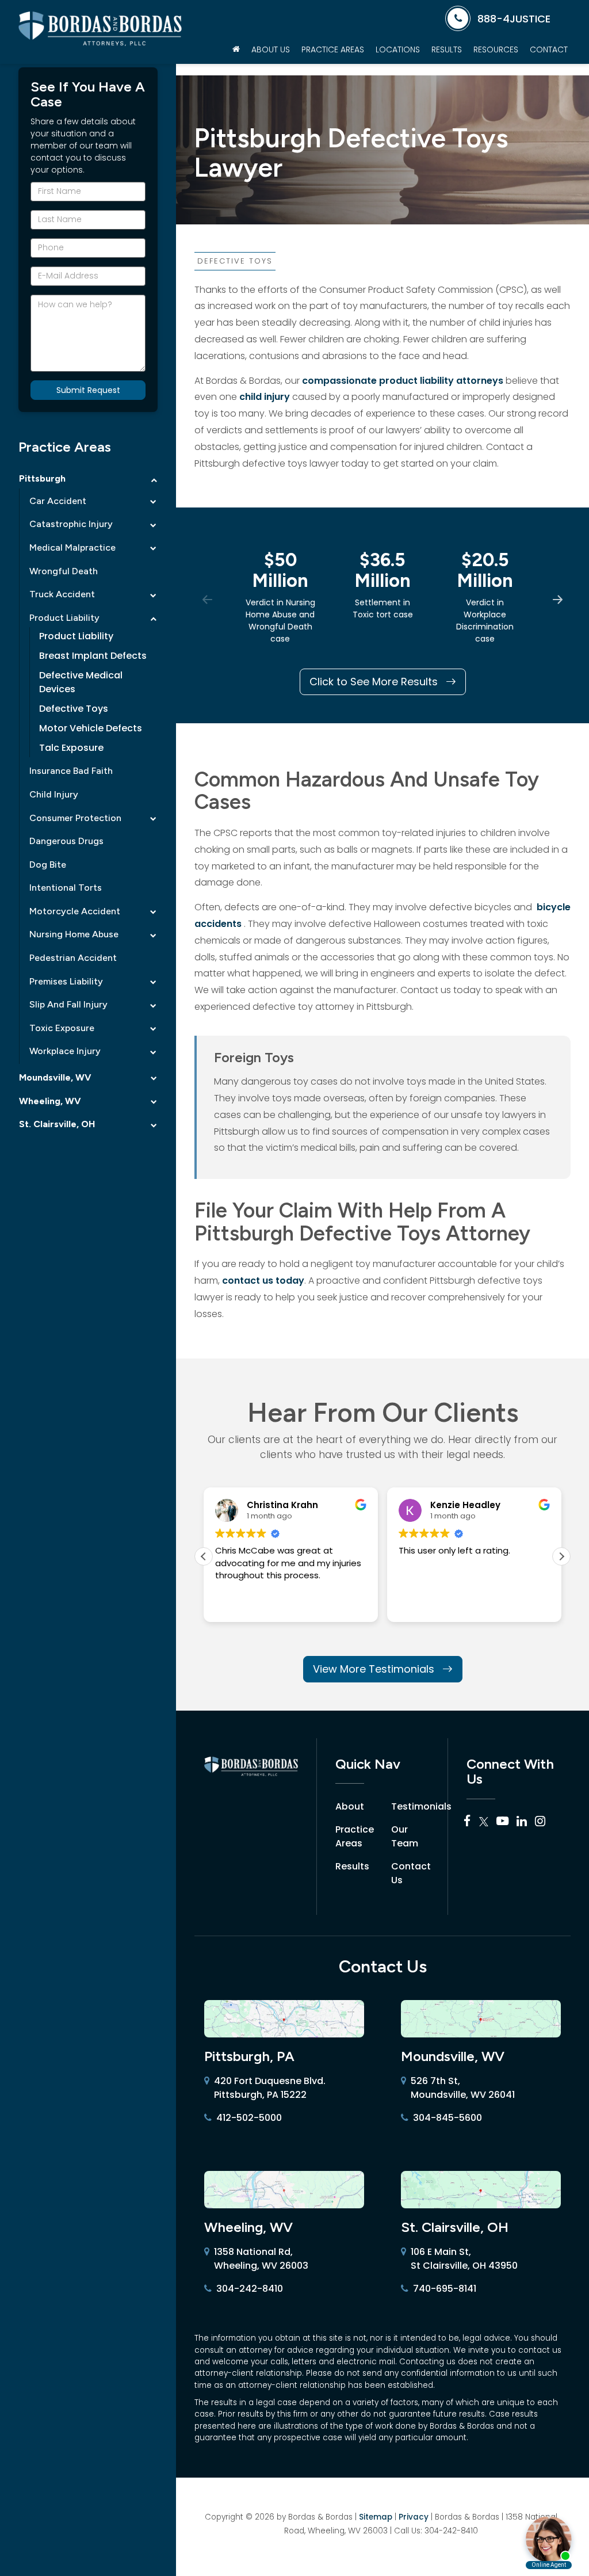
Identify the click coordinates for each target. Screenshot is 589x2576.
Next (558, 599)
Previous (207, 599)
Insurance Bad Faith (71, 771)
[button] (561, 1556)
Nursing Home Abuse (74, 934)
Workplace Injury (65, 1051)
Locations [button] (398, 49)
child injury (266, 397)
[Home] (236, 49)
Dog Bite (48, 865)
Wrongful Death (64, 571)
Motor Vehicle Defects (91, 728)
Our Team (405, 1836)
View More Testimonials (375, 1669)
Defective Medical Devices (81, 682)
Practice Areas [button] (333, 49)
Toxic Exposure (62, 1028)
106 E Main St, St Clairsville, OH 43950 (464, 2259)
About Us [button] (271, 49)
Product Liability (64, 618)
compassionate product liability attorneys (404, 381)
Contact (549, 49)
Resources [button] (496, 49)
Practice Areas (355, 1836)
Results (447, 49)
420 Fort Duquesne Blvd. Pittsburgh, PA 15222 (270, 2088)
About (350, 1806)
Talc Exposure (71, 748)
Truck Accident (62, 594)
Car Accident (58, 501)
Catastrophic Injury (71, 524)
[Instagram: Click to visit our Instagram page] (540, 1822)
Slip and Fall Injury (68, 1004)
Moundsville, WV (55, 1077)
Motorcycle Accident (75, 911)
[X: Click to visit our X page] (484, 1822)
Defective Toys (74, 709)
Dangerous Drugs (66, 841)
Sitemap (376, 2517)
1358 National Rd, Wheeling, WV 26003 (261, 2259)
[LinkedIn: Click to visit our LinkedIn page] (522, 1822)
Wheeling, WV (50, 1101)
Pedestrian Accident (73, 958)
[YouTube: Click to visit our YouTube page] (502, 1822)
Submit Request (88, 390)
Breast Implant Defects (93, 656)
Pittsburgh (42, 478)
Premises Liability (66, 981)
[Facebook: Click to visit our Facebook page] (467, 1822)
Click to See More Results (375, 682)
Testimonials (421, 1806)
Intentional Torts (66, 888)
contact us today (263, 1281)
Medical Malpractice (72, 547)
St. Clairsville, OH (57, 1124)
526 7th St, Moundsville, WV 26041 (463, 2088)
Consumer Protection (75, 818)
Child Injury (54, 794)
